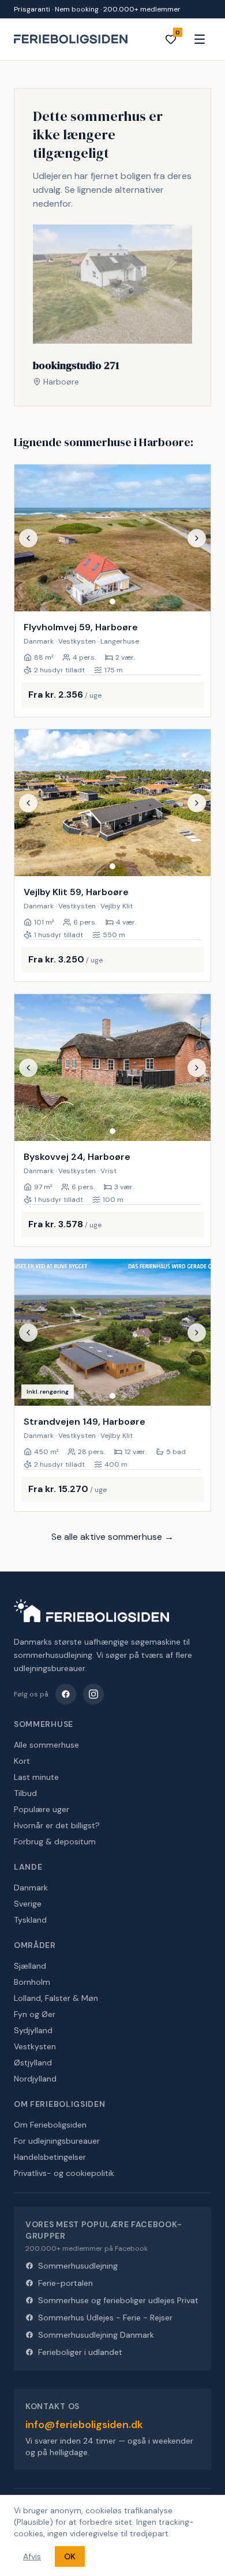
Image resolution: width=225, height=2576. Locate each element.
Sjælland (30, 1966)
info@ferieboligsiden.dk (84, 2425)
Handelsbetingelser (50, 2157)
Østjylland (33, 2063)
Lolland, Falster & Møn (56, 1998)
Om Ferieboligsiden (50, 2125)
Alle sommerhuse (46, 1745)
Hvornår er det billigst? (57, 1825)
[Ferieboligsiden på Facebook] (66, 1694)
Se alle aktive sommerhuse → (112, 1537)
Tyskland (30, 1920)
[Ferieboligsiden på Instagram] (93, 1694)
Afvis (32, 2556)
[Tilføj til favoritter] (194, 595)
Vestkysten (35, 2046)
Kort (22, 1761)
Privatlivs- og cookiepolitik (64, 2173)
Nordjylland (35, 2079)
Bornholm (32, 1982)
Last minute (36, 1777)
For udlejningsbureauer (57, 2141)
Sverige (28, 1904)
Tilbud (25, 1793)
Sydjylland (33, 2030)
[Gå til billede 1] (112, 602)
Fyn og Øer (35, 2014)
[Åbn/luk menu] (200, 39)
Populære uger (42, 1809)
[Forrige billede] (28, 538)
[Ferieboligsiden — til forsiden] (91, 1611)
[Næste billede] (197, 538)
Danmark (31, 1888)
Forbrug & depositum (55, 1841)
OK (70, 2556)
